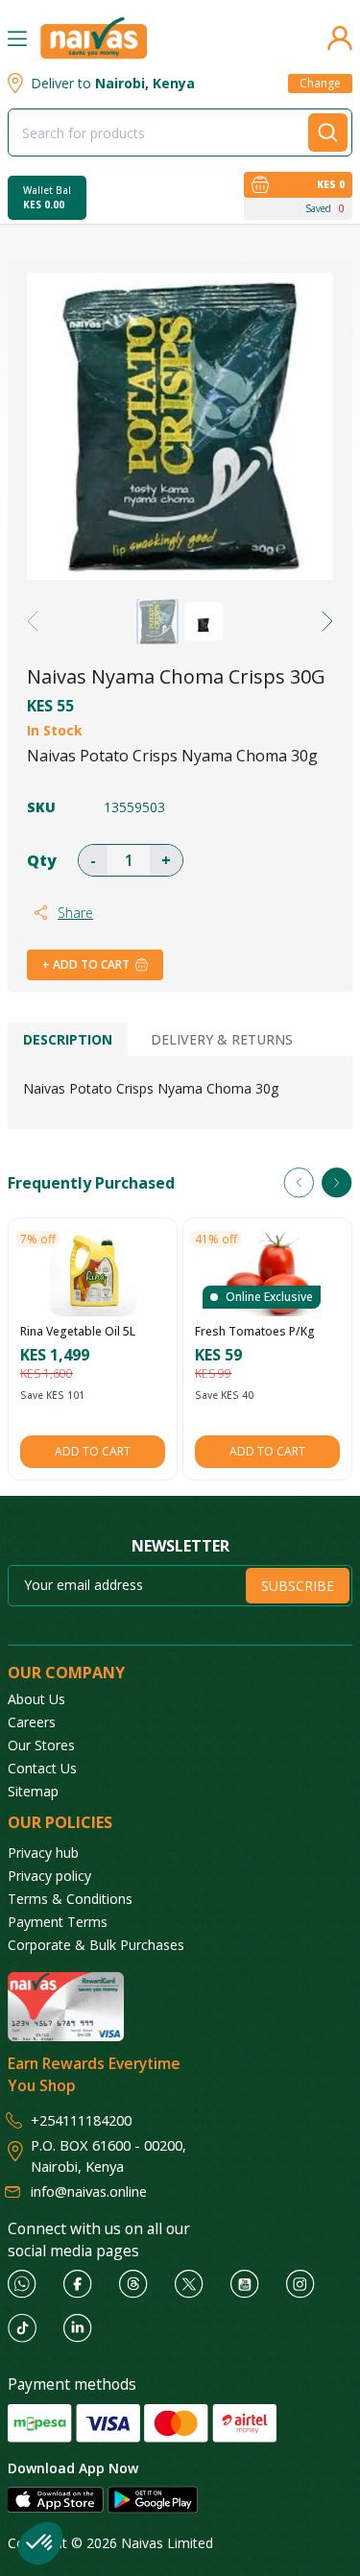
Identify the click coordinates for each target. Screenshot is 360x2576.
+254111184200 (81, 2120)
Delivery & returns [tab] (222, 1039)
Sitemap (33, 1791)
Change (320, 83)
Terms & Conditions (70, 1899)
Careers (32, 1722)
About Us (36, 1699)
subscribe (298, 1586)
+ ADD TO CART (86, 964)
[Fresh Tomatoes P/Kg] (268, 1273)
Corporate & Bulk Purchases (96, 1945)
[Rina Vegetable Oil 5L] (93, 1273)
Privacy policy (49, 1876)
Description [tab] (68, 1039)
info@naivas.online (89, 2191)
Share (75, 913)
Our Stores (41, 1745)
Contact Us (42, 1768)
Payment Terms (58, 1922)
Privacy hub (43, 1853)
